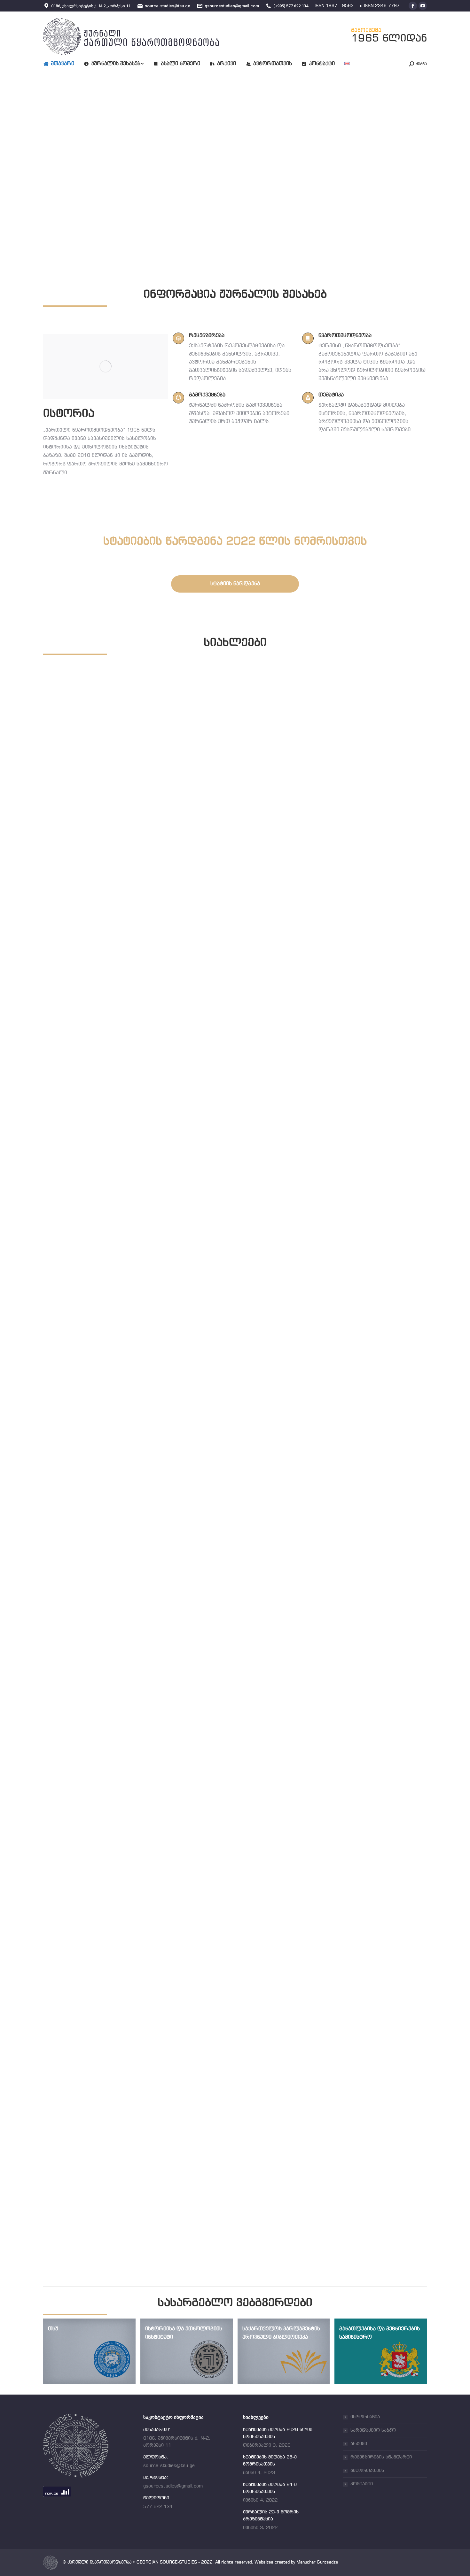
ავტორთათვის (367, 2471)
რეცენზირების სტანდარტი (381, 2457)
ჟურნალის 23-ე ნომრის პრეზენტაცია (123, 2207)
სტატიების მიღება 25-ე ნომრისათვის (123, 1417)
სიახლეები (71, 1030)
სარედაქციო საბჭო (373, 2430)
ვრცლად (69, 1041)
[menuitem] (63, 64)
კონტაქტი (362, 2484)
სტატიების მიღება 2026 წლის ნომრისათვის (135, 1022)
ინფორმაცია (365, 2417)
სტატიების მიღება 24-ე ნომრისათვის (123, 1812)
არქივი (359, 2444)
